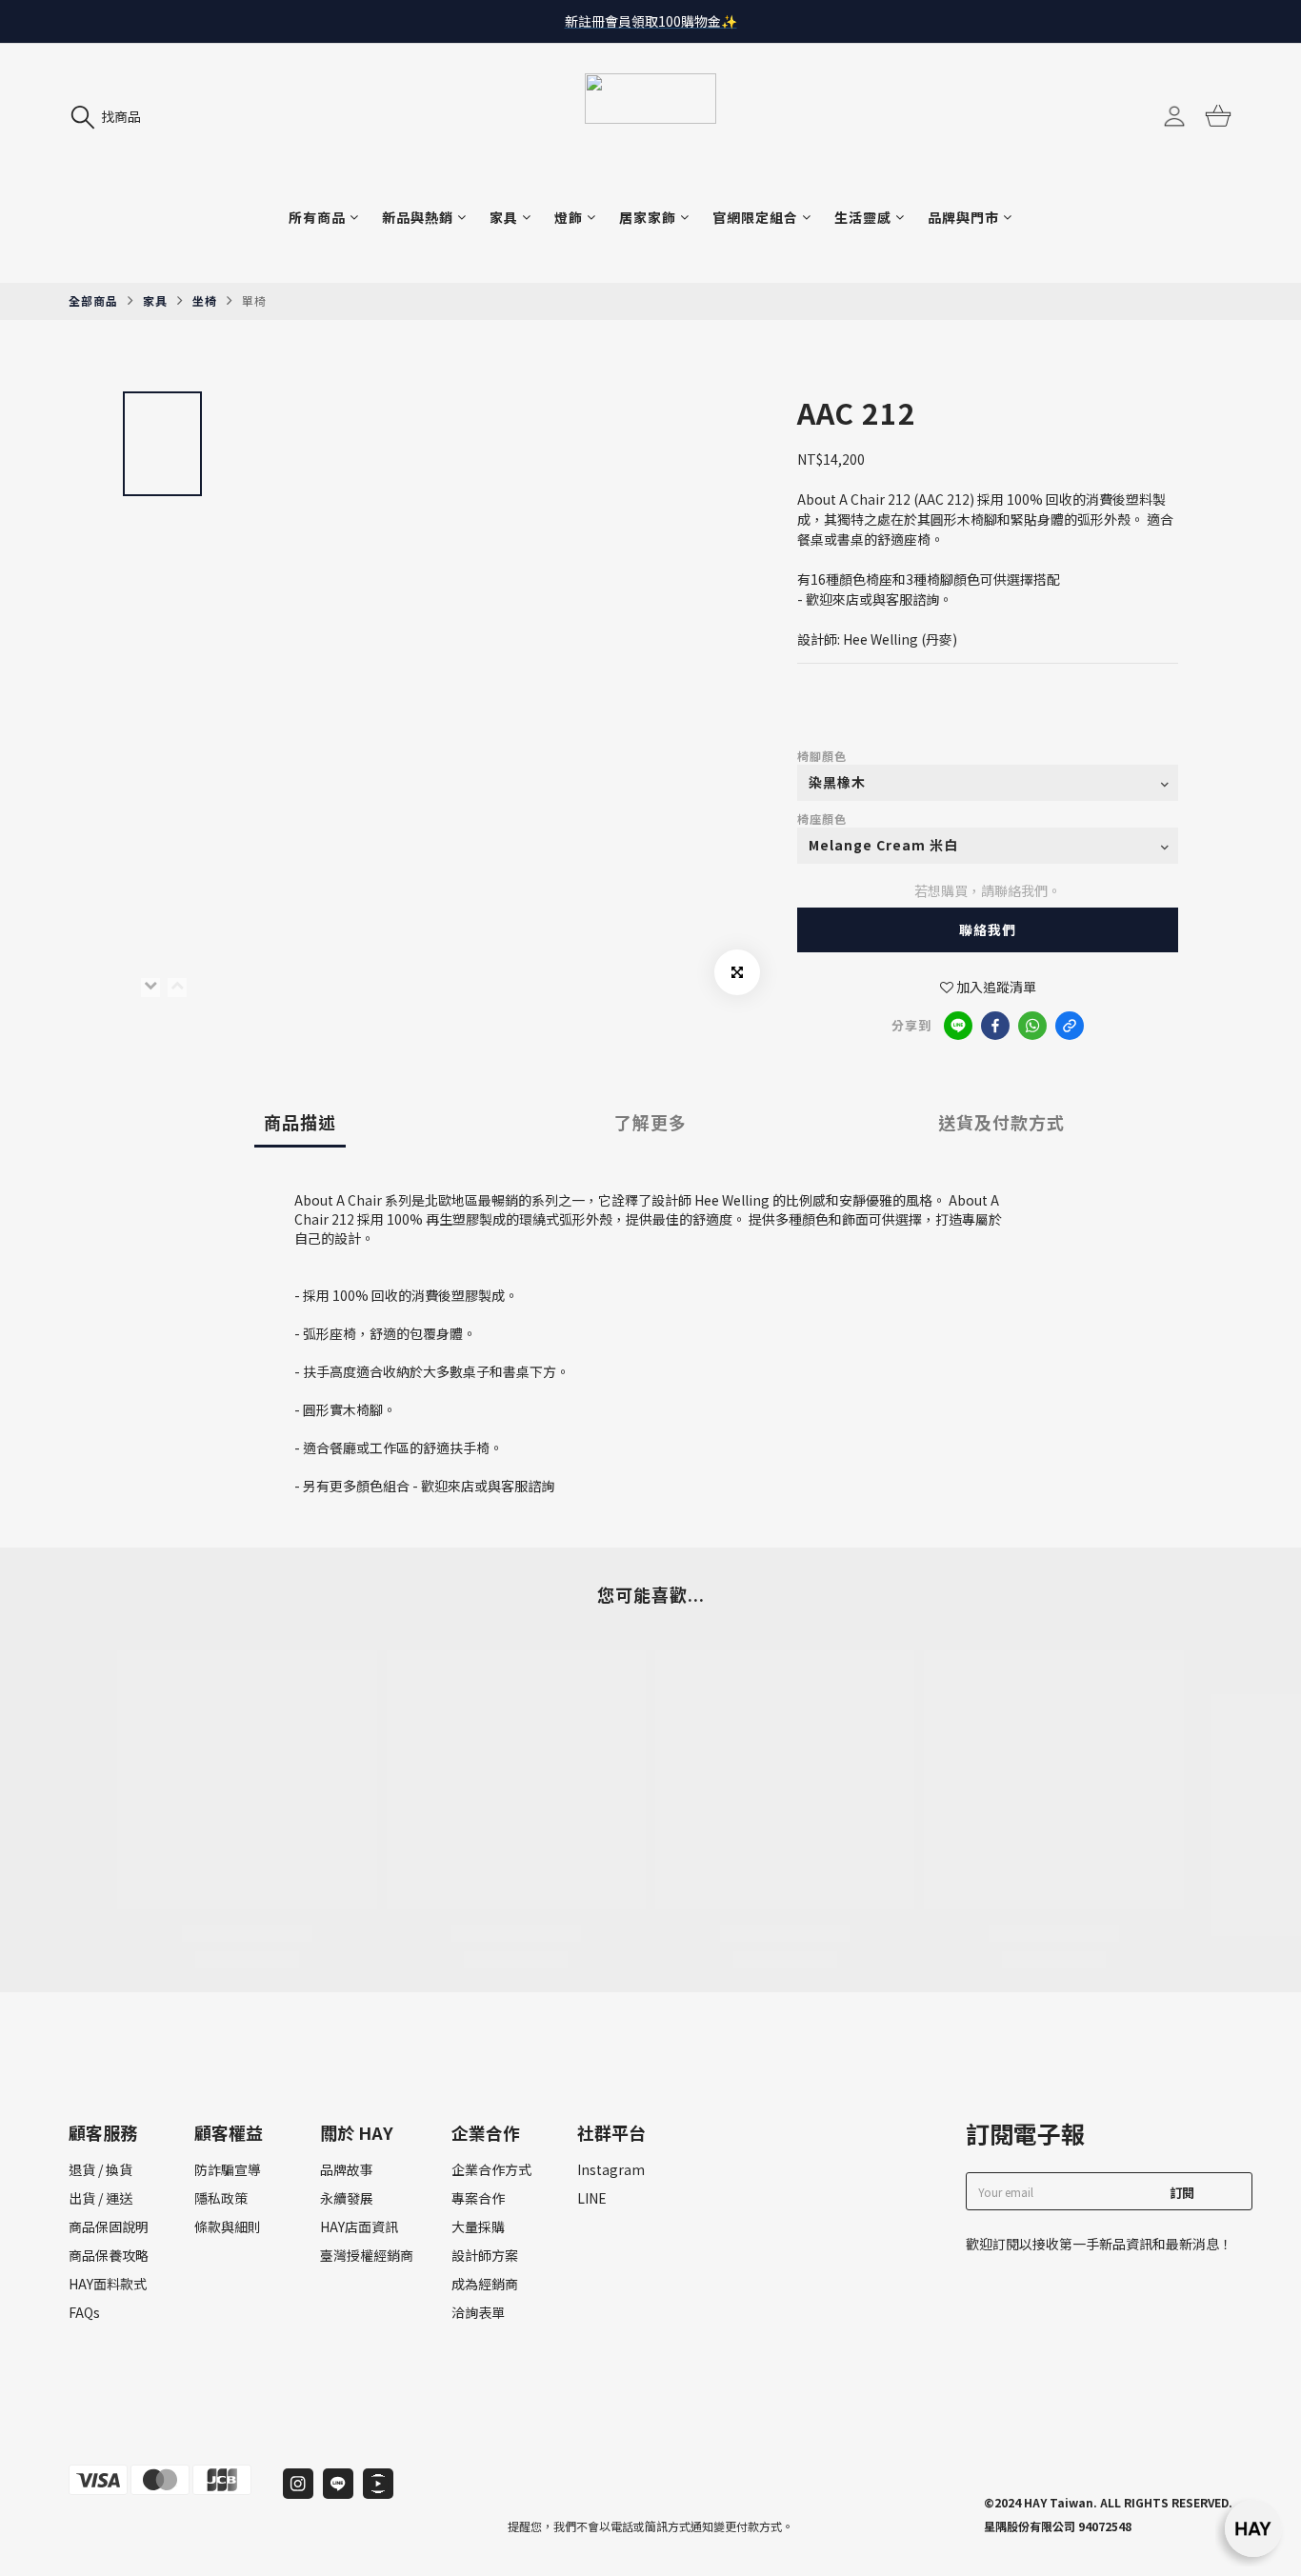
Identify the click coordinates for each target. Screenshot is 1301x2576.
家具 (155, 300)
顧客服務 (103, 2132)
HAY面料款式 (108, 2284)
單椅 (254, 300)
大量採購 (478, 2227)
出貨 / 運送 (100, 2198)
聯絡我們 (988, 929)
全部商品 (93, 300)
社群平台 (611, 2132)
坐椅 (205, 300)
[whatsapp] (1032, 1026)
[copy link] (1070, 1026)
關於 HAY (357, 2132)
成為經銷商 (485, 2284)
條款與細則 (228, 2227)
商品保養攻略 (109, 2255)
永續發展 (347, 2198)
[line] (958, 1026)
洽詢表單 (478, 2312)
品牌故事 (347, 2169)
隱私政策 (221, 2198)
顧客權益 (229, 2132)
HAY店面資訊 (359, 2227)
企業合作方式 (491, 2169)
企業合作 (486, 2132)
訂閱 (1182, 2193)
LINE (592, 2198)
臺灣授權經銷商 (367, 2255)
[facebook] (995, 1026)
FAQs (84, 2312)
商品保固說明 (109, 2227)
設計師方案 (485, 2255)
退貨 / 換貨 (100, 2169)
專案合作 (478, 2198)
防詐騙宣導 (228, 2169)
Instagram (611, 2169)
